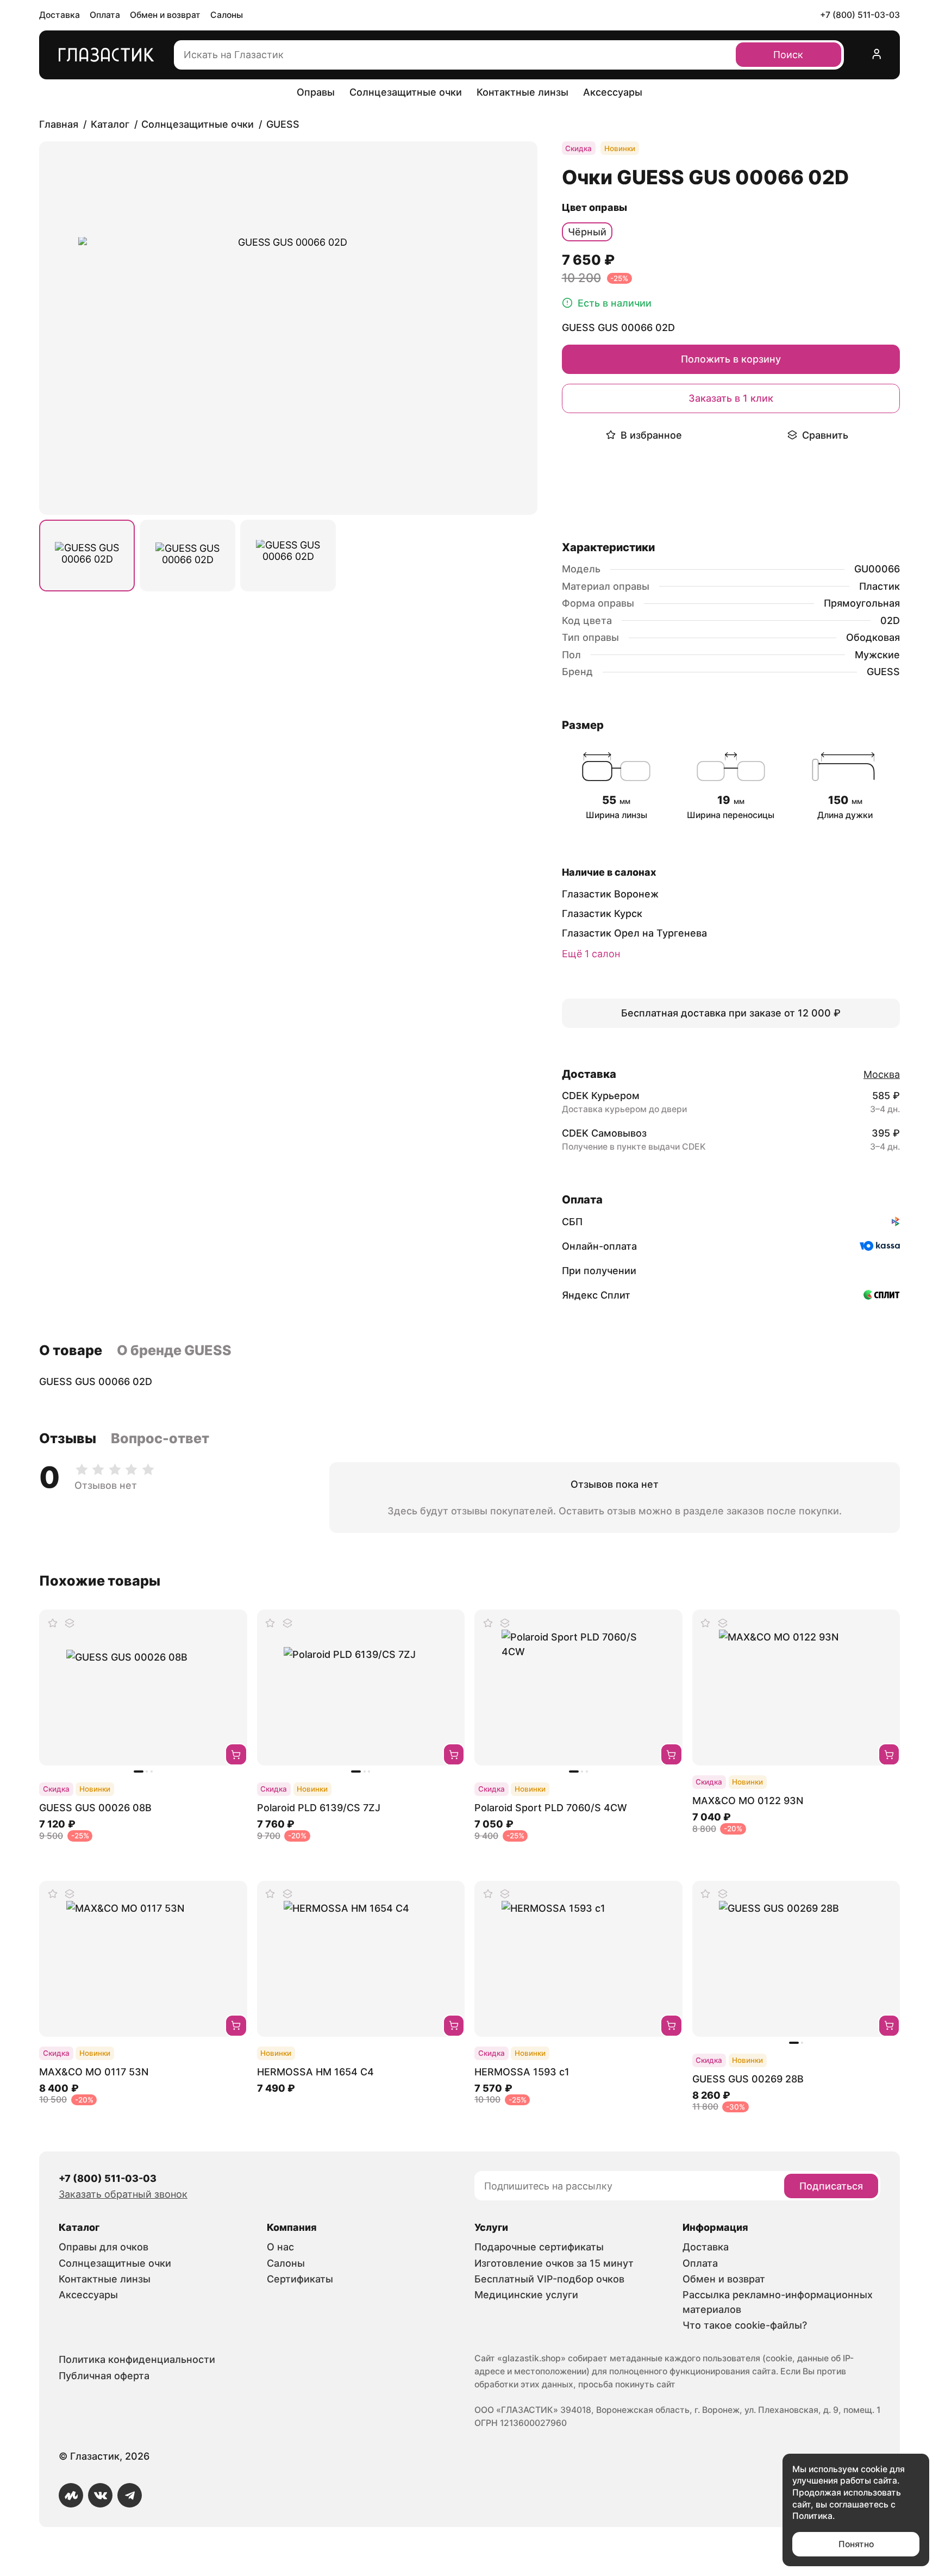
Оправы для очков (104, 2247)
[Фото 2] (187, 556)
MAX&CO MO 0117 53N (94, 2072)
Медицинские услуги (526, 2295)
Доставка (60, 15)
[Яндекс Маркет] (71, 2495)
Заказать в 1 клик (731, 398)
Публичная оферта (104, 2376)
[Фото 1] (87, 556)
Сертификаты (300, 2279)
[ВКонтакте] (100, 2495)
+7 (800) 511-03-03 (860, 15)
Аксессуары (613, 92)
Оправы (316, 92)
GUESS (883, 672)
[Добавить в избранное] (53, 1623)
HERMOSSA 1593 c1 (522, 2072)
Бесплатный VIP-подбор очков (549, 2279)
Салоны (227, 15)
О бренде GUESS (174, 1350)
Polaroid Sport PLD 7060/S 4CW (551, 1808)
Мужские (877, 655)
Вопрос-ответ (160, 1438)
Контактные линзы (522, 92)
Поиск (788, 55)
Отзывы (68, 1438)
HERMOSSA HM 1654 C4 (315, 2072)
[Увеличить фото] (288, 328)
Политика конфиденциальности (137, 2359)
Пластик (879, 586)
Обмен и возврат (165, 15)
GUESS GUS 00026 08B (95, 1808)
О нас (280, 2247)
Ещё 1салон (591, 954)
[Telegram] (130, 2495)
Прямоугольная (862, 603)
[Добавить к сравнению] (70, 1623)
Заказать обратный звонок (123, 2194)
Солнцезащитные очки (406, 92)
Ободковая (873, 637)
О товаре (71, 1350)
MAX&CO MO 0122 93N (748, 1801)
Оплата (105, 15)
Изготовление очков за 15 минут (554, 2263)
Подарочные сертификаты (539, 2247)
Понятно (856, 2544)
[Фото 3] (288, 556)
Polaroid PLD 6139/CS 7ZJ (319, 1808)
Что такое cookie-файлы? (745, 2325)
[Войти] (877, 55)
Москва (882, 1074)
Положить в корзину (731, 359)
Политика (812, 2516)
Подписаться (831, 2186)
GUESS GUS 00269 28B (748, 2079)
